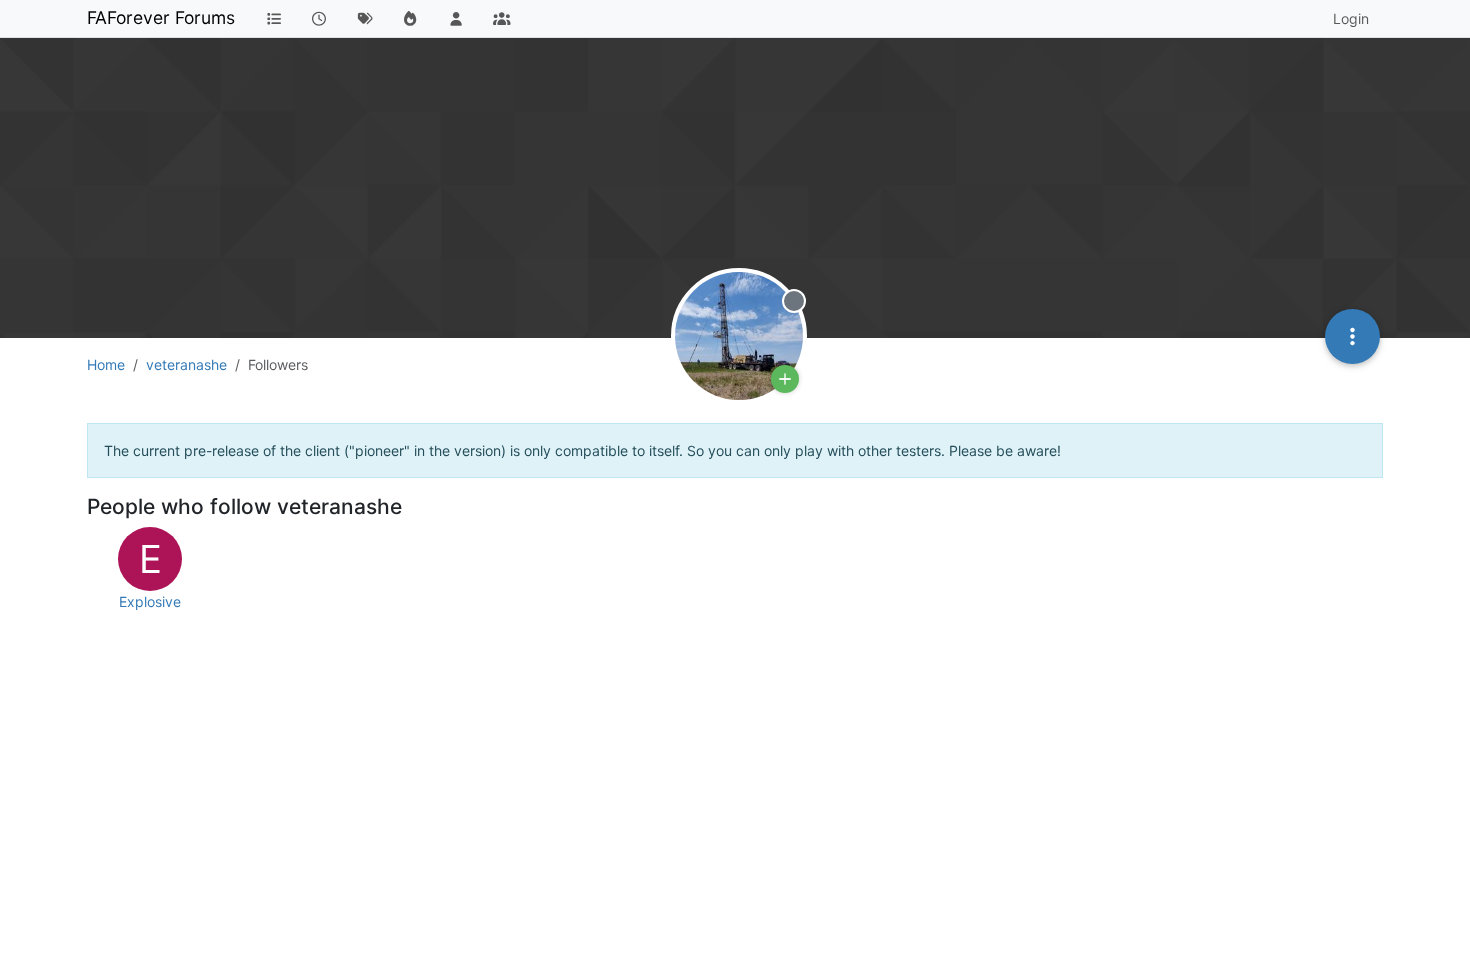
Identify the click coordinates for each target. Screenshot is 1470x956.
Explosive (150, 601)
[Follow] (785, 379)
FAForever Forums (161, 17)
